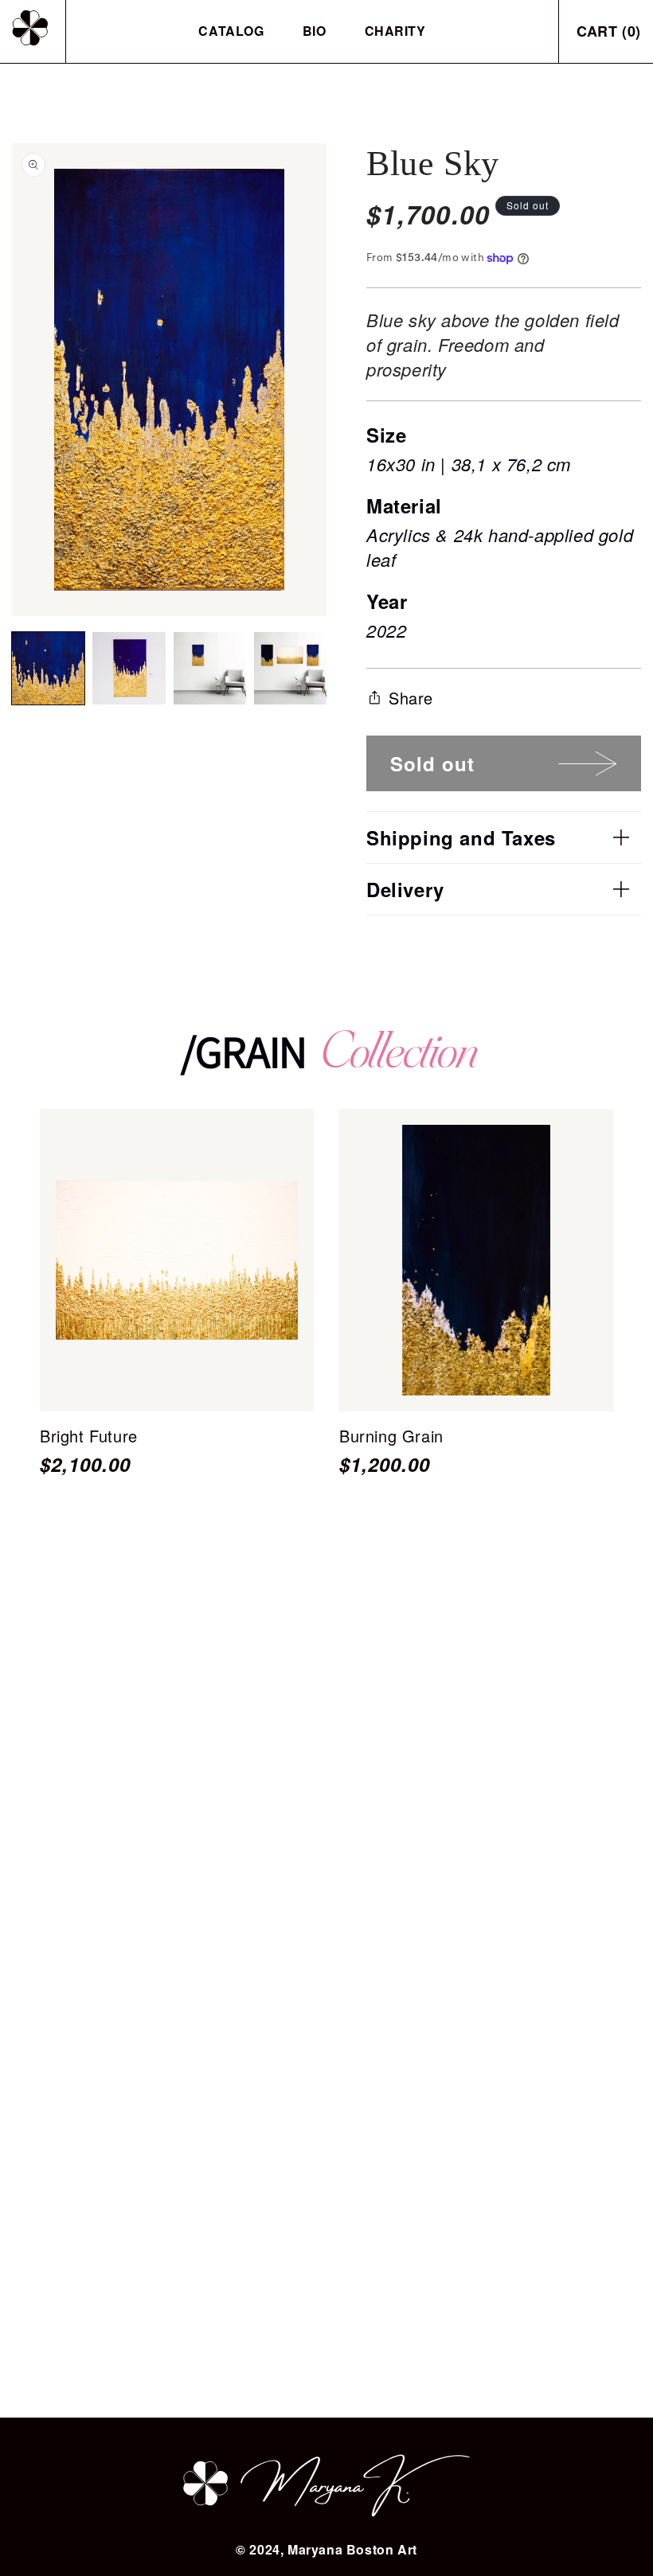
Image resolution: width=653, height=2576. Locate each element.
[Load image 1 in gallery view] (48, 668)
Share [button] (411, 698)
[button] (504, 837)
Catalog (231, 31)
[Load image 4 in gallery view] (290, 668)
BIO (315, 31)
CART (609, 31)
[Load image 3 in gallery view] (210, 668)
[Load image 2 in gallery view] (129, 668)
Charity (395, 31)
